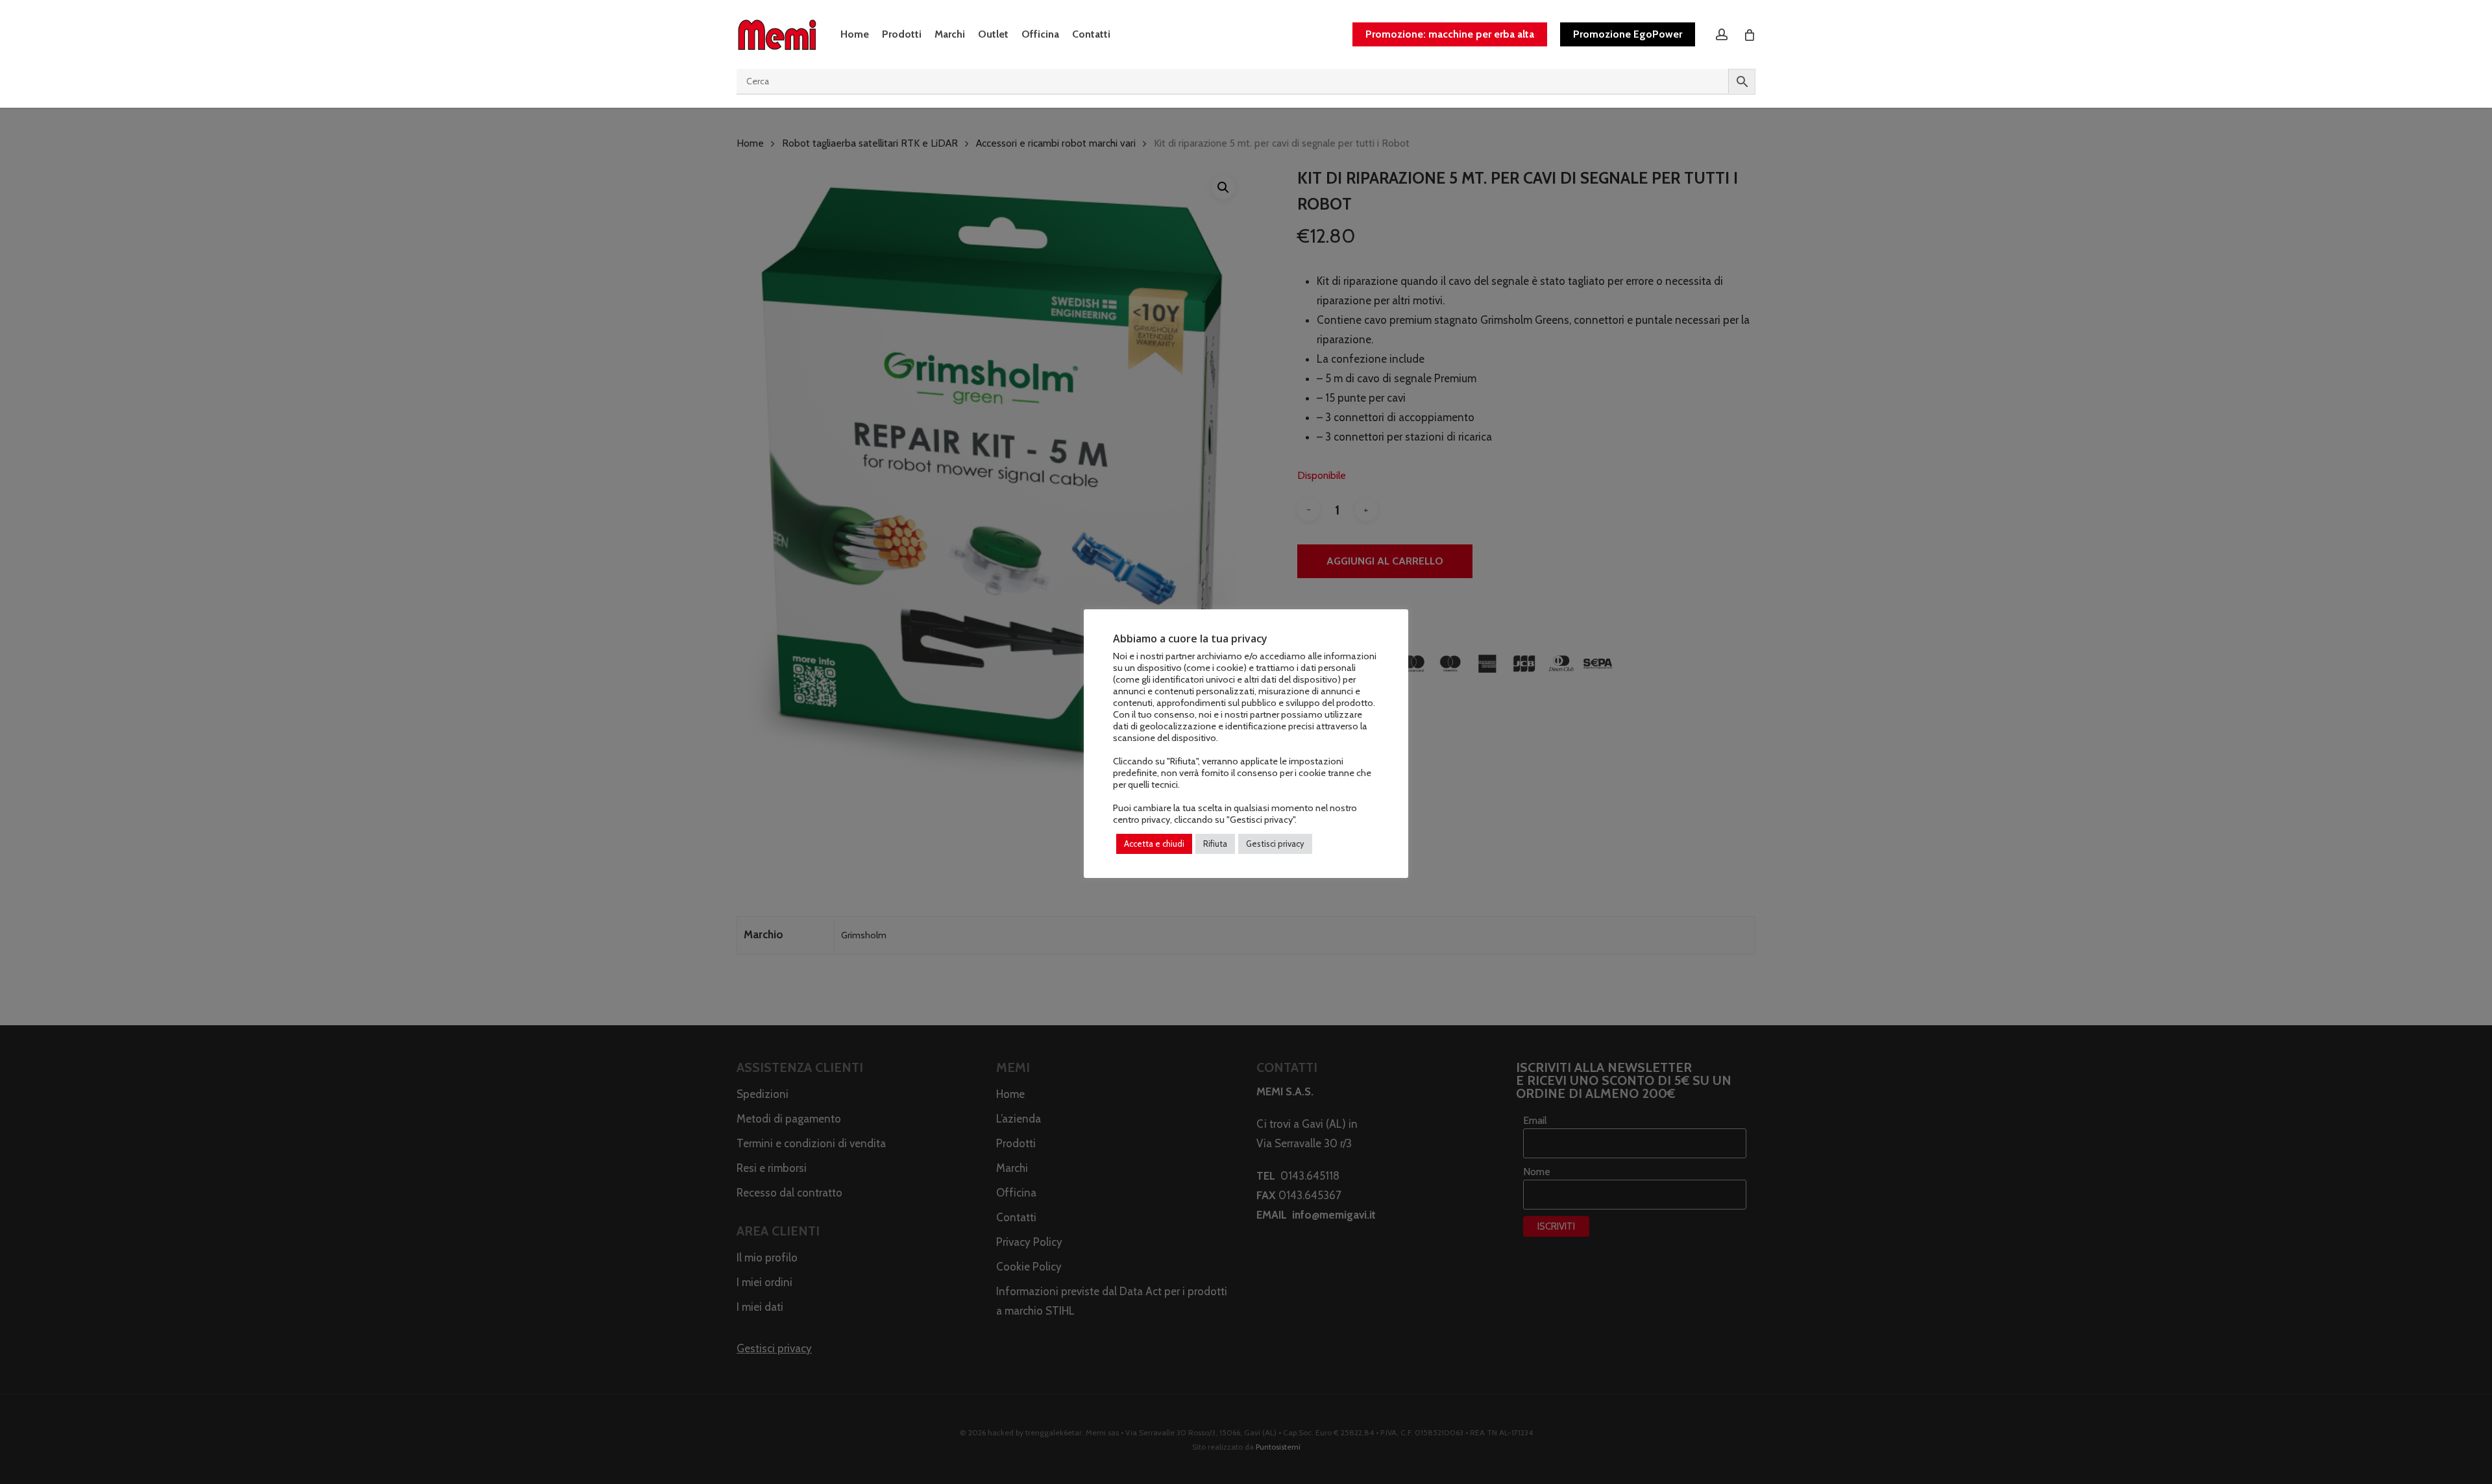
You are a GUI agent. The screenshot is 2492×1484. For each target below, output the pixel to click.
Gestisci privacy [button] (1275, 844)
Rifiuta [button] (1215, 844)
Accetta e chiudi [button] (1154, 844)
